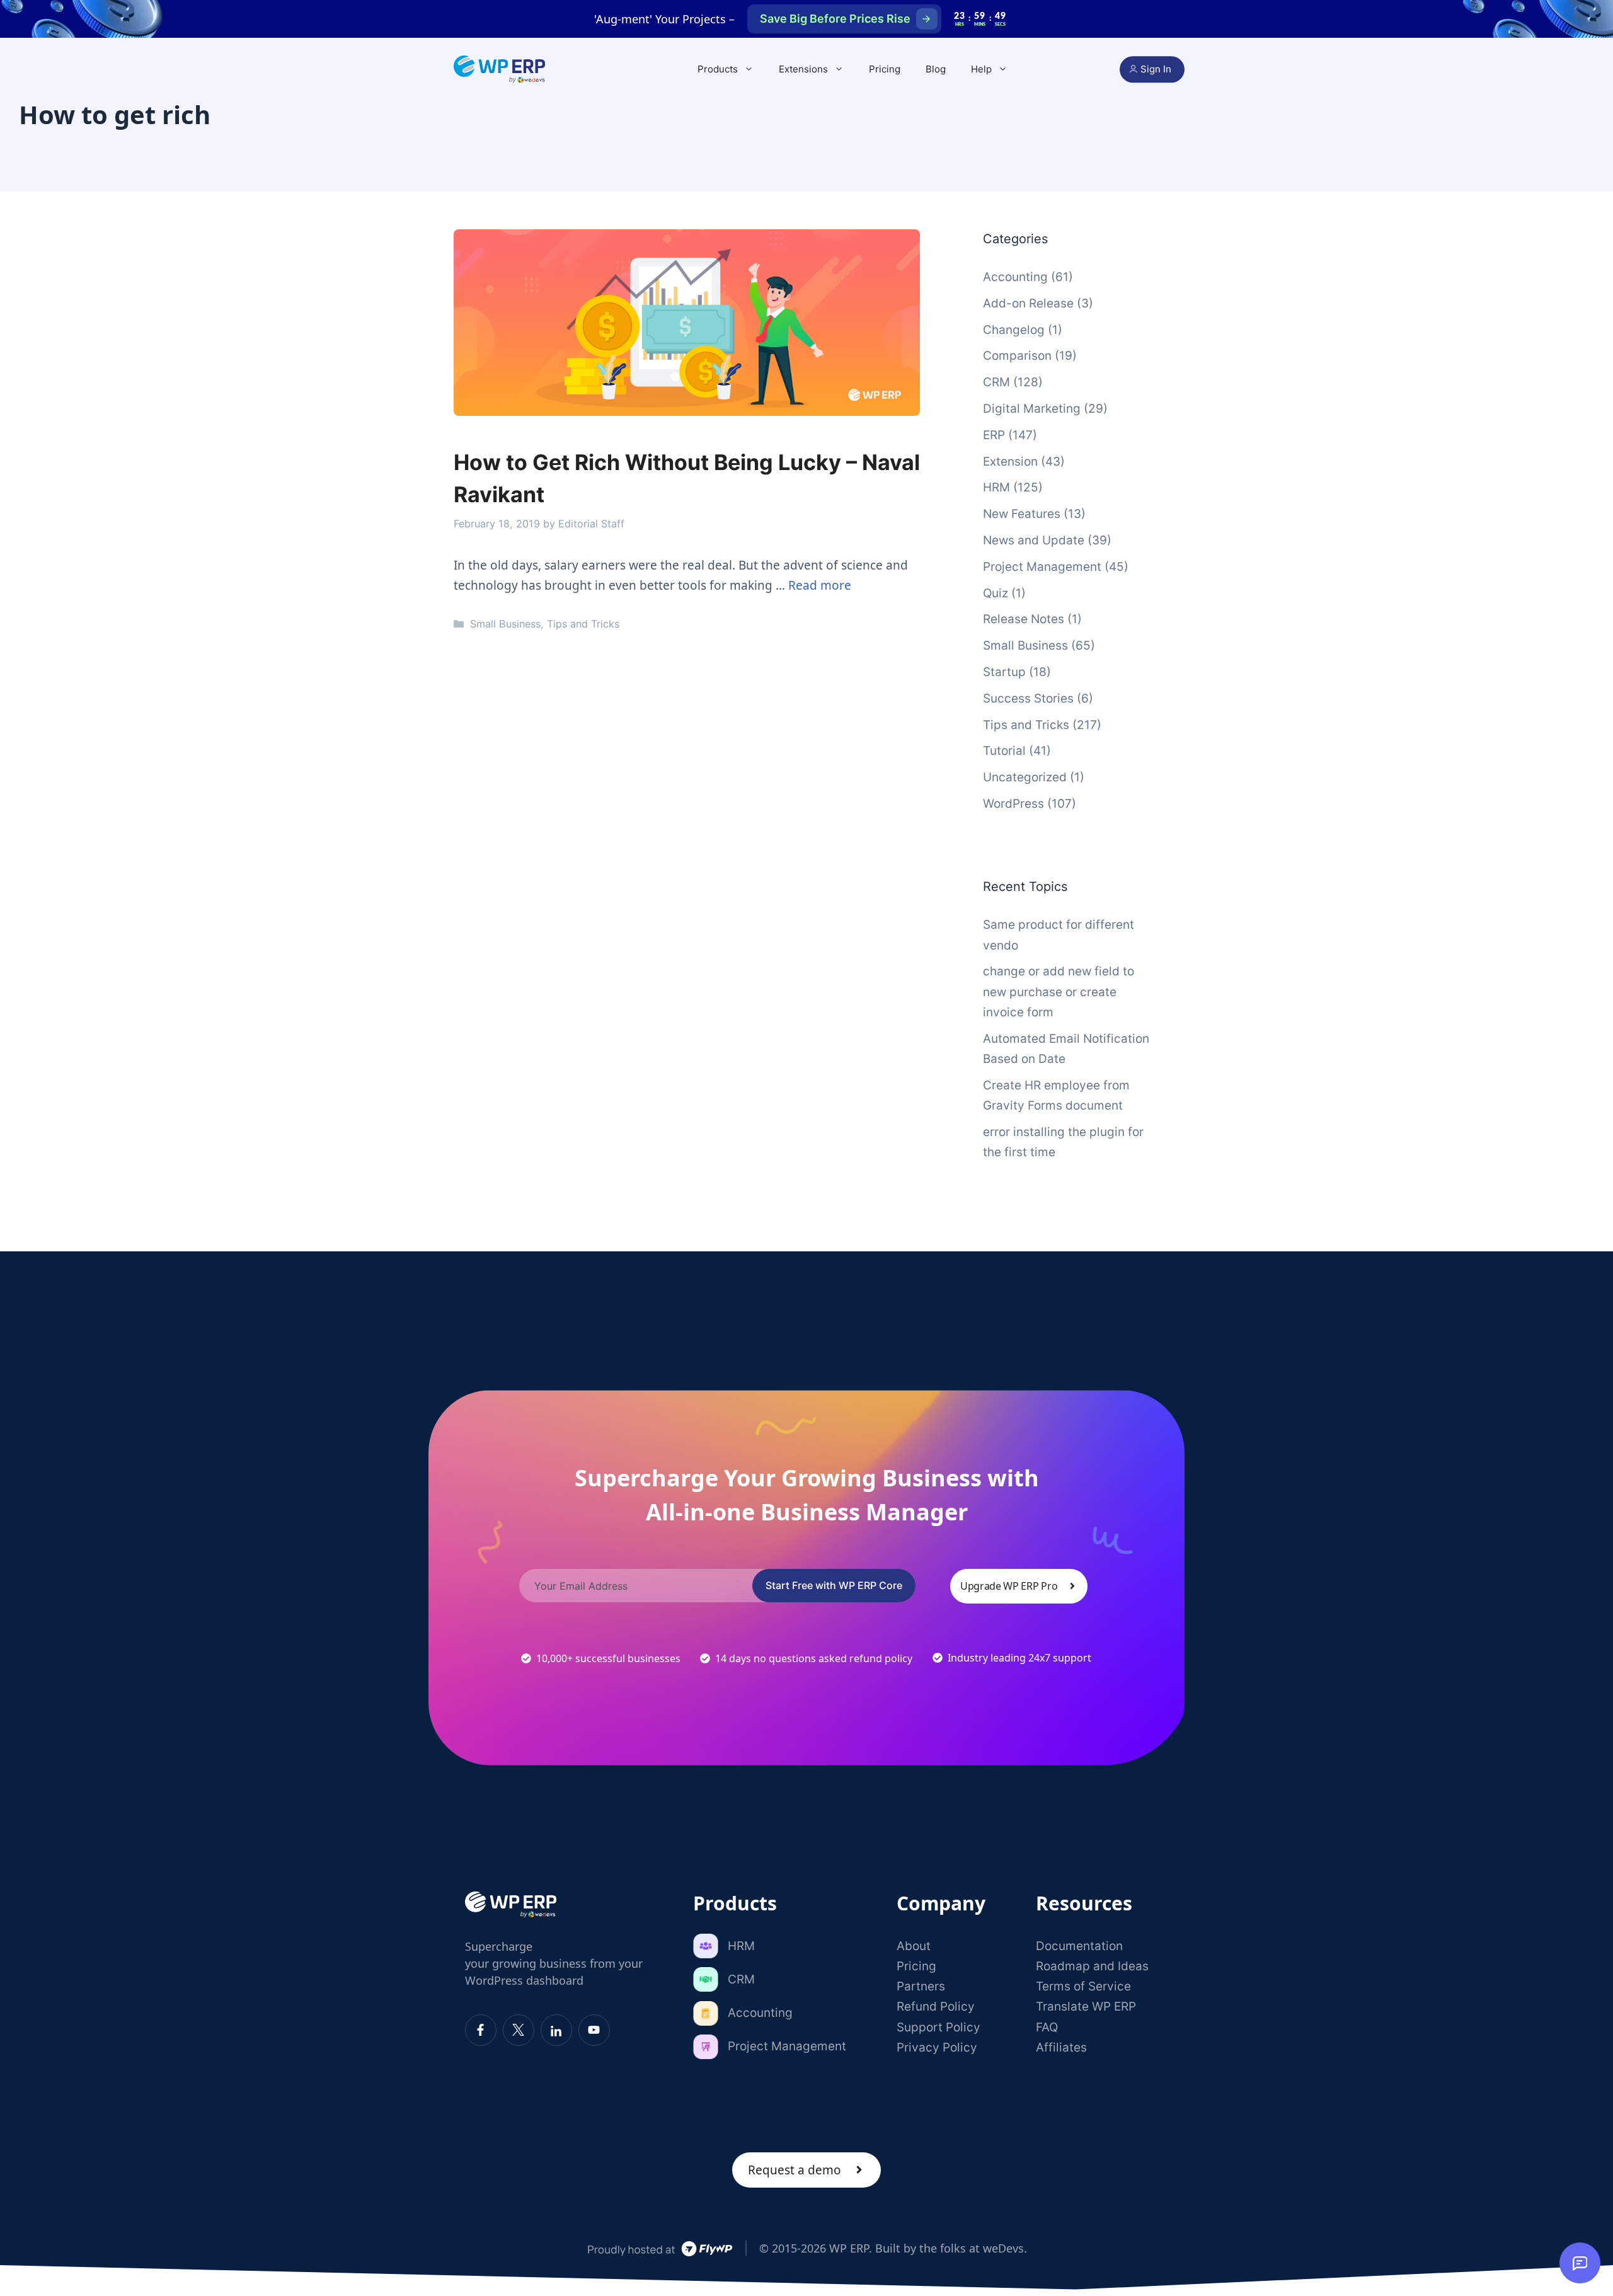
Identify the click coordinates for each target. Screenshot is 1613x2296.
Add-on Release (1028, 303)
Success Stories (1028, 698)
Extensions (803, 69)
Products (718, 69)
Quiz (996, 593)
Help (981, 69)
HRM (996, 487)
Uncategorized (1025, 777)
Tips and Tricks (583, 624)
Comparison (1017, 356)
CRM (996, 382)
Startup (1004, 672)
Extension (1010, 462)
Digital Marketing (1032, 409)
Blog (936, 69)
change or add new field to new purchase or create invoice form (1059, 992)
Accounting (1015, 277)
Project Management (1042, 567)
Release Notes (1024, 619)
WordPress (1013, 804)
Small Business (505, 624)
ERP (994, 435)
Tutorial (1004, 751)
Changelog (1014, 330)
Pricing (885, 69)
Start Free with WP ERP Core (834, 1585)
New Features (1022, 514)
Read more (820, 585)
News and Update (1034, 540)
